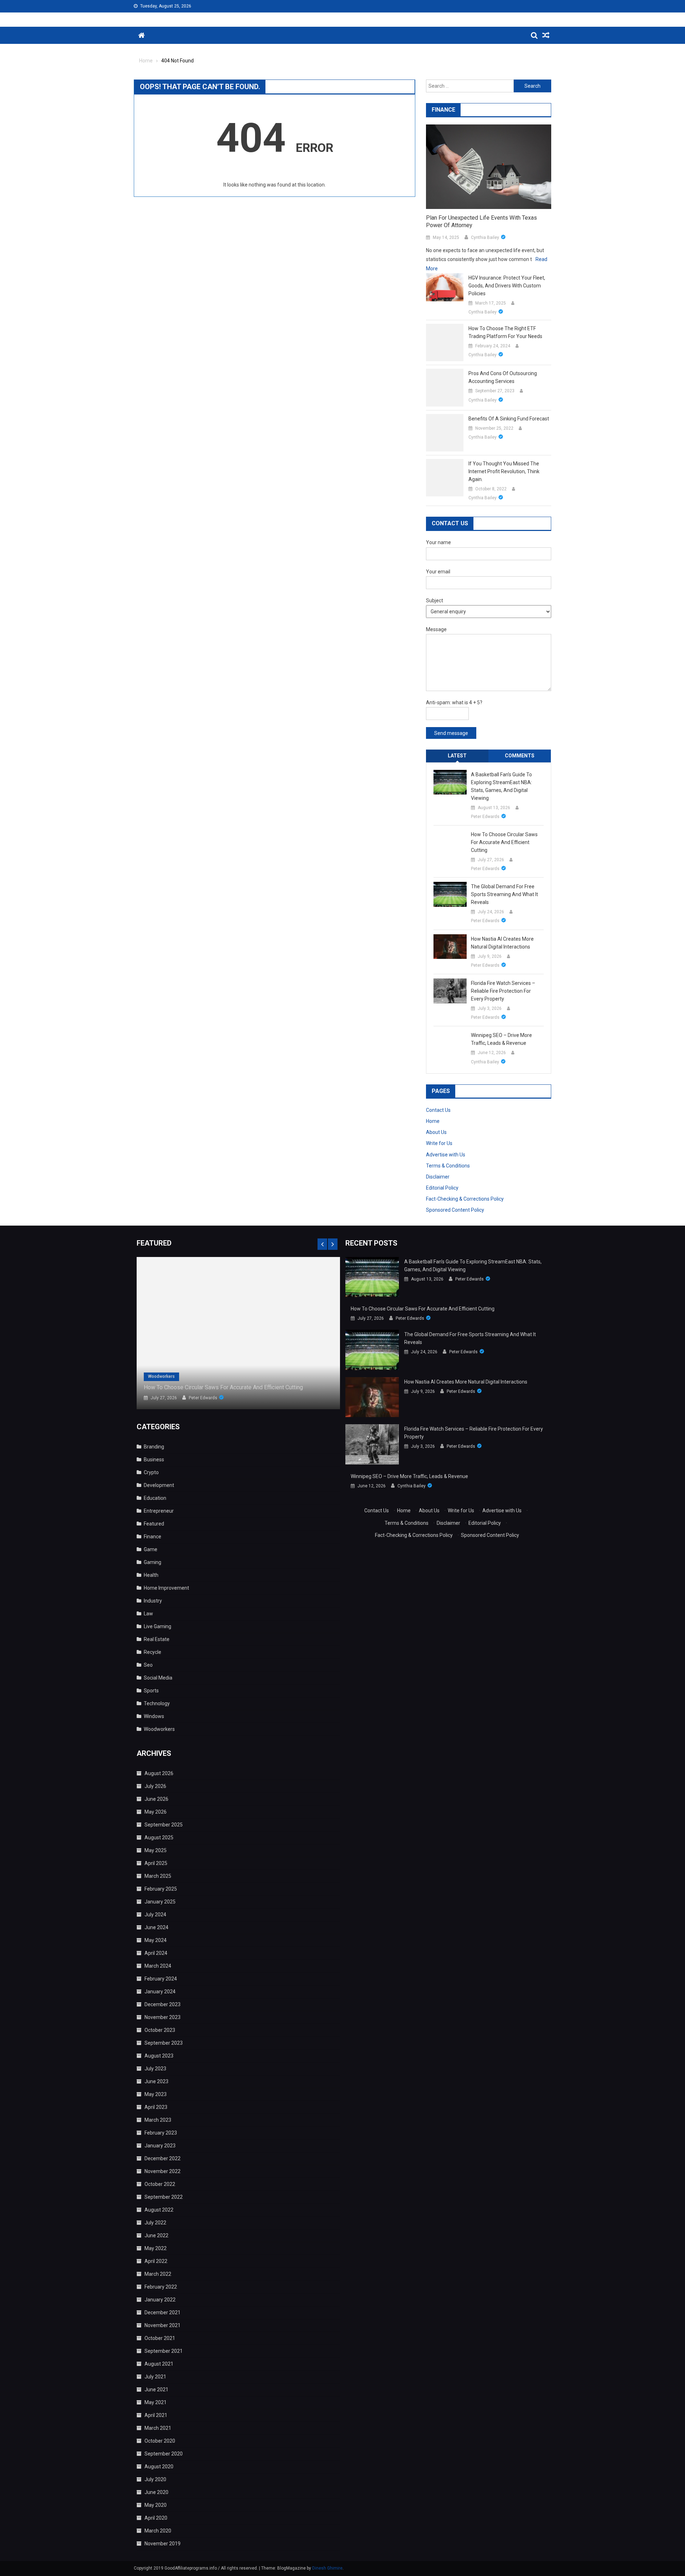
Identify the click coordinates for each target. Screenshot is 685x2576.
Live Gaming (158, 1626)
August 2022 (159, 2210)
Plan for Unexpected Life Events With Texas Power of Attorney (481, 221)
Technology (157, 1703)
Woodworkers (161, 1376)
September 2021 (164, 2351)
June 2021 (156, 2390)
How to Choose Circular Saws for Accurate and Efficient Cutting (504, 842)
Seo (148, 1665)
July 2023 (155, 2069)
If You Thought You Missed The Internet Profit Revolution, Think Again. (504, 471)
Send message (451, 733)
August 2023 (159, 2056)
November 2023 (163, 2017)
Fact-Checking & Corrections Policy (465, 1199)
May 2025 (156, 1850)
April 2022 (156, 2261)
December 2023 (163, 2004)
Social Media (158, 1678)
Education (155, 1498)
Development (159, 1485)
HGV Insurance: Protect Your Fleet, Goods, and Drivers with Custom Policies (507, 286)
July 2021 (155, 2377)
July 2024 (155, 1915)
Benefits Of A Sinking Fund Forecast (509, 419)
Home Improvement (166, 1588)
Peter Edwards (485, 817)
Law (148, 1614)
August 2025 (159, 1838)
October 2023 (160, 2030)
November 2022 (163, 2171)
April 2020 (156, 2518)
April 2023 (156, 2107)
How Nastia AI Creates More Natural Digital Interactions (502, 943)
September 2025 (164, 1825)
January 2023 (160, 2146)
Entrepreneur (159, 1511)
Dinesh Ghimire (327, 2568)
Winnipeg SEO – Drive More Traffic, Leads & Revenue (501, 1039)
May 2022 (156, 2248)
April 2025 (156, 1863)
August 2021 (159, 2364)
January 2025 (160, 1902)
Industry (153, 1601)
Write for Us (439, 1143)
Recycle (153, 1652)
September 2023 (164, 2043)
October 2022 (160, 2184)
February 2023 (161, 2133)
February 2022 (161, 2287)
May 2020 (156, 2505)
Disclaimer (438, 1177)
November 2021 (163, 2325)
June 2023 (156, 2081)
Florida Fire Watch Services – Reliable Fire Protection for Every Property (503, 991)
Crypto (151, 1472)
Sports (151, 1691)
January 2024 (160, 1992)
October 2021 (160, 2338)
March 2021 (158, 2428)
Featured (154, 1524)
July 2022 (155, 2223)
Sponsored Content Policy (455, 1210)
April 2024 (156, 1953)
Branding (154, 1447)
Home (433, 1121)
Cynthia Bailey (485, 237)
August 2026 (159, 1773)
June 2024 (156, 1927)
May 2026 (156, 1812)
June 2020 (156, 2492)
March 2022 (158, 2274)
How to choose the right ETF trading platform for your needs (505, 332)
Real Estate (157, 1639)
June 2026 (156, 1799)
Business (154, 1460)
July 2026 (155, 1786)
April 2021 (156, 2415)
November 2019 (163, 2544)
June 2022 (156, 2235)
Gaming (153, 1562)
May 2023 (156, 2094)
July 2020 (155, 2479)
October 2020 (160, 2441)
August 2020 (159, 2467)
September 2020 (164, 2454)
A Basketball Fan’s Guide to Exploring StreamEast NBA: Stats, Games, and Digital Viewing (501, 786)
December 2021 (163, 2312)
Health (151, 1575)
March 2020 (158, 2531)
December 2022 (163, 2158)
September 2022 (164, 2197)
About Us (436, 1132)
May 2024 (156, 1940)
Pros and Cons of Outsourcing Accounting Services (503, 377)
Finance (153, 1537)
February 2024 (161, 1979)
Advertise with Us (446, 1155)
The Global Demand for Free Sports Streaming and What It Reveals (504, 894)
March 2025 (158, 1876)
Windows (154, 1716)
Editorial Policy (442, 1188)
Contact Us (438, 1110)
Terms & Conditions (448, 1166)
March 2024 (158, 1966)
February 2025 (161, 1889)
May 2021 (156, 2402)
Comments (520, 756)
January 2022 (160, 2300)
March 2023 (158, 2120)
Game (151, 1549)
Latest (457, 756)
